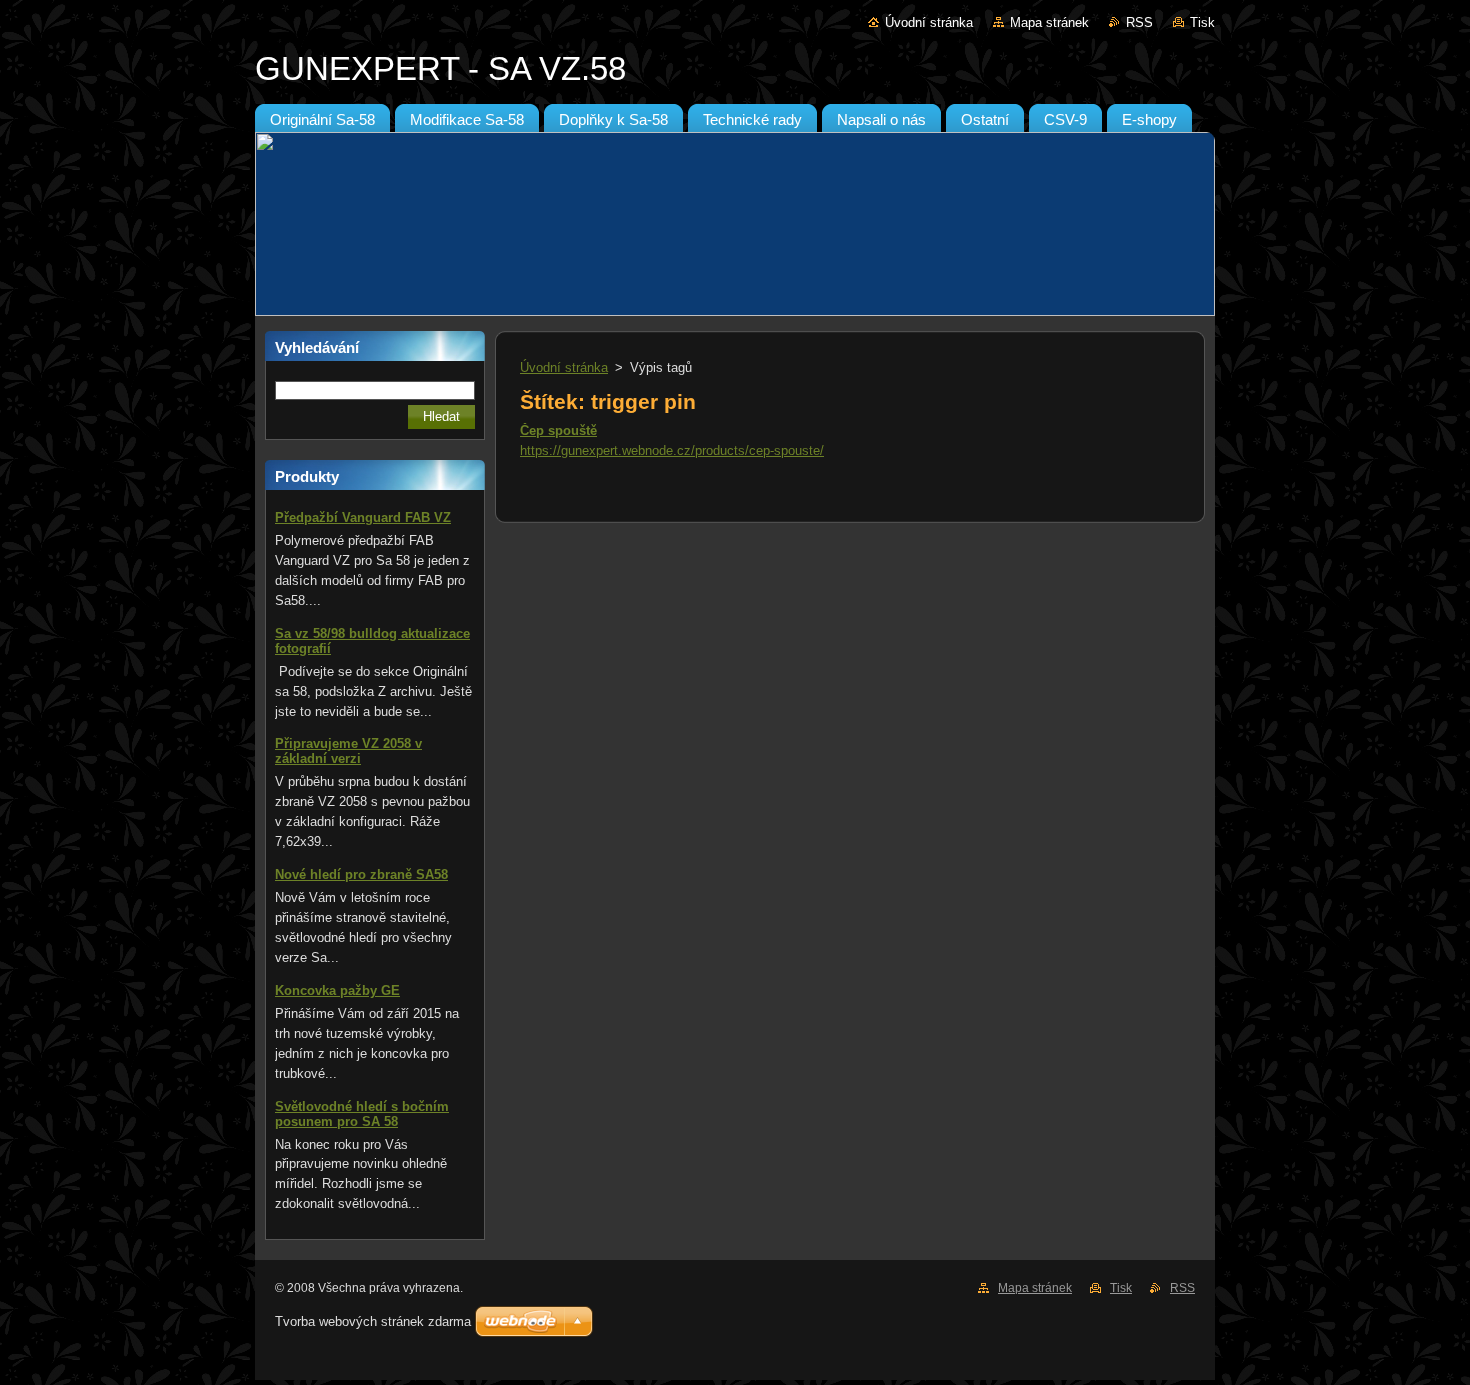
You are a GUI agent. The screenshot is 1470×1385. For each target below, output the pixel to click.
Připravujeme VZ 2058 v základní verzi (348, 751)
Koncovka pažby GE (337, 990)
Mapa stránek (1049, 22)
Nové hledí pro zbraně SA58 (361, 874)
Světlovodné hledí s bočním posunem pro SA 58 (362, 1114)
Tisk (1202, 22)
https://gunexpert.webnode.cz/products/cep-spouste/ (672, 450)
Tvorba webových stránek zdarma (373, 1321)
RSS (1139, 22)
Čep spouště (558, 430)
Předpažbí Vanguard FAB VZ (363, 517)
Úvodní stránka (929, 22)
